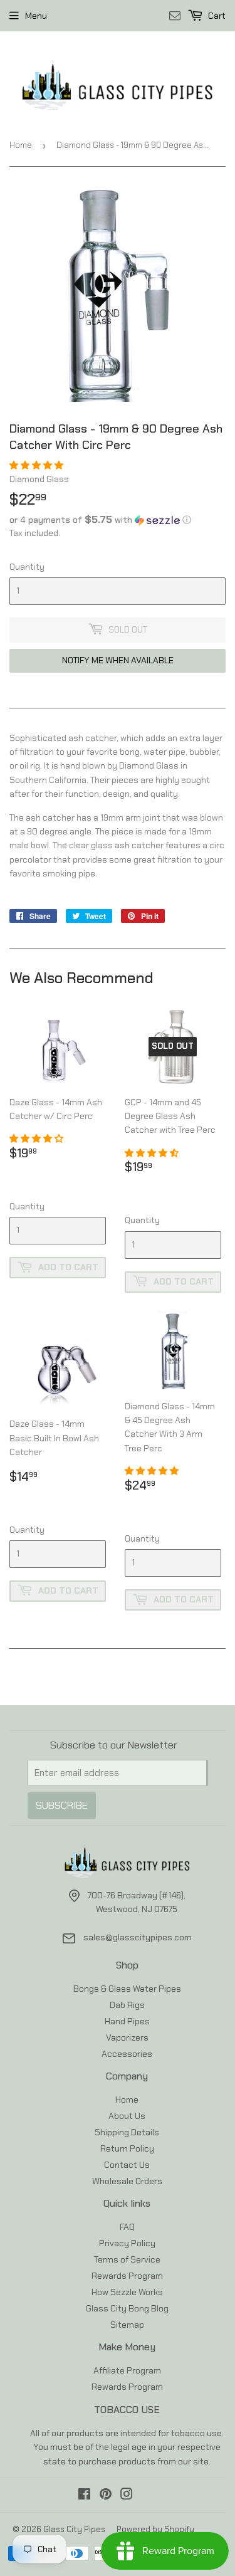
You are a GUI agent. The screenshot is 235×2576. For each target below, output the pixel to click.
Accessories (127, 2054)
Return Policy (127, 2148)
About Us (127, 2116)
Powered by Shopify (155, 2529)
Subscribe (62, 1805)
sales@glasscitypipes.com (138, 1937)
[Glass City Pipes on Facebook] (84, 2496)
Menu (36, 16)
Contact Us (127, 2165)
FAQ (127, 2227)
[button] (37, 465)
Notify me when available (118, 660)
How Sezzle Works (127, 2292)
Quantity (27, 567)
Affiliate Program (127, 2370)
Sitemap (127, 2325)
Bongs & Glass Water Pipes (127, 1989)
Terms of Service (127, 2259)
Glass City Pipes (74, 2529)
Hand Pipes (127, 2021)
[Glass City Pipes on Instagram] (127, 2496)
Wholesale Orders (127, 2181)
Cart (216, 16)
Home (21, 145)
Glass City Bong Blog (127, 2308)
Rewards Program (127, 2276)
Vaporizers (127, 2037)
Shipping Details (127, 2132)
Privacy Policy (127, 2243)
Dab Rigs (127, 2005)
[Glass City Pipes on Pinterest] (106, 2496)
